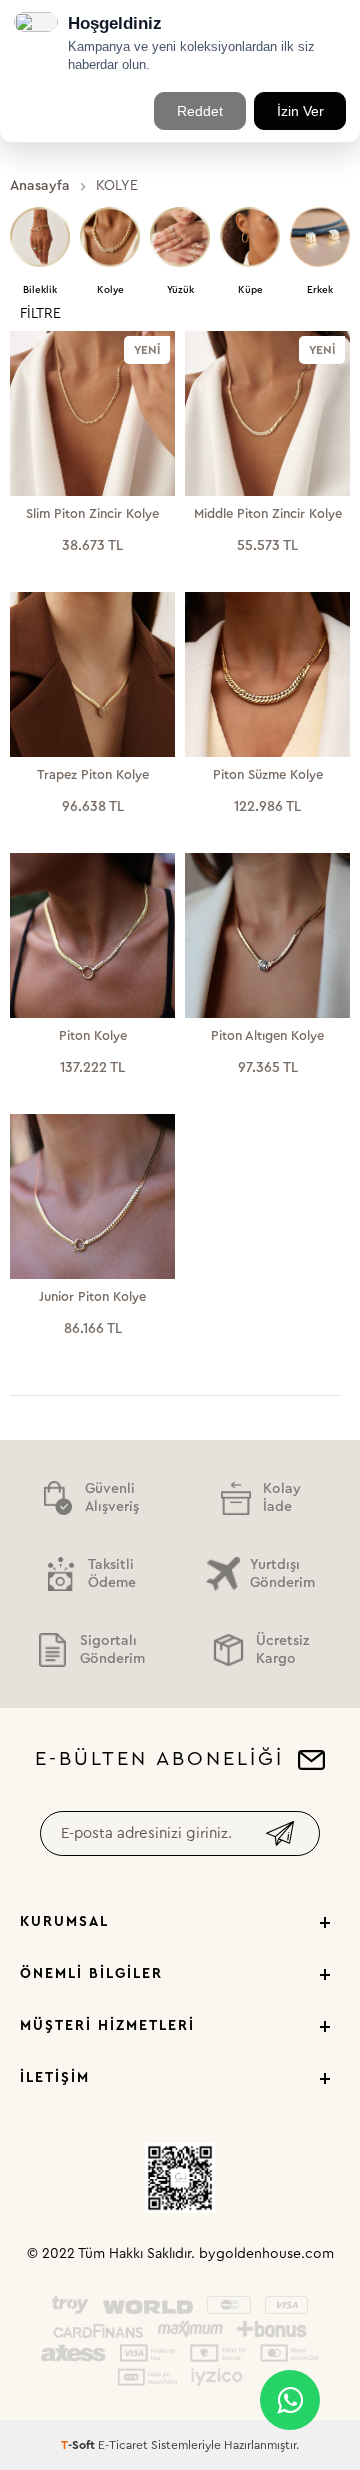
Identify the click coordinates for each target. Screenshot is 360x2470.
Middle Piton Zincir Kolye (268, 513)
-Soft (79, 2445)
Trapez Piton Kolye (93, 774)
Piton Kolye (93, 1035)
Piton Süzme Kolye (268, 774)
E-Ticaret (123, 2445)
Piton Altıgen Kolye (267, 1035)
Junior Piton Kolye (92, 1296)
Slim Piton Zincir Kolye (92, 513)
